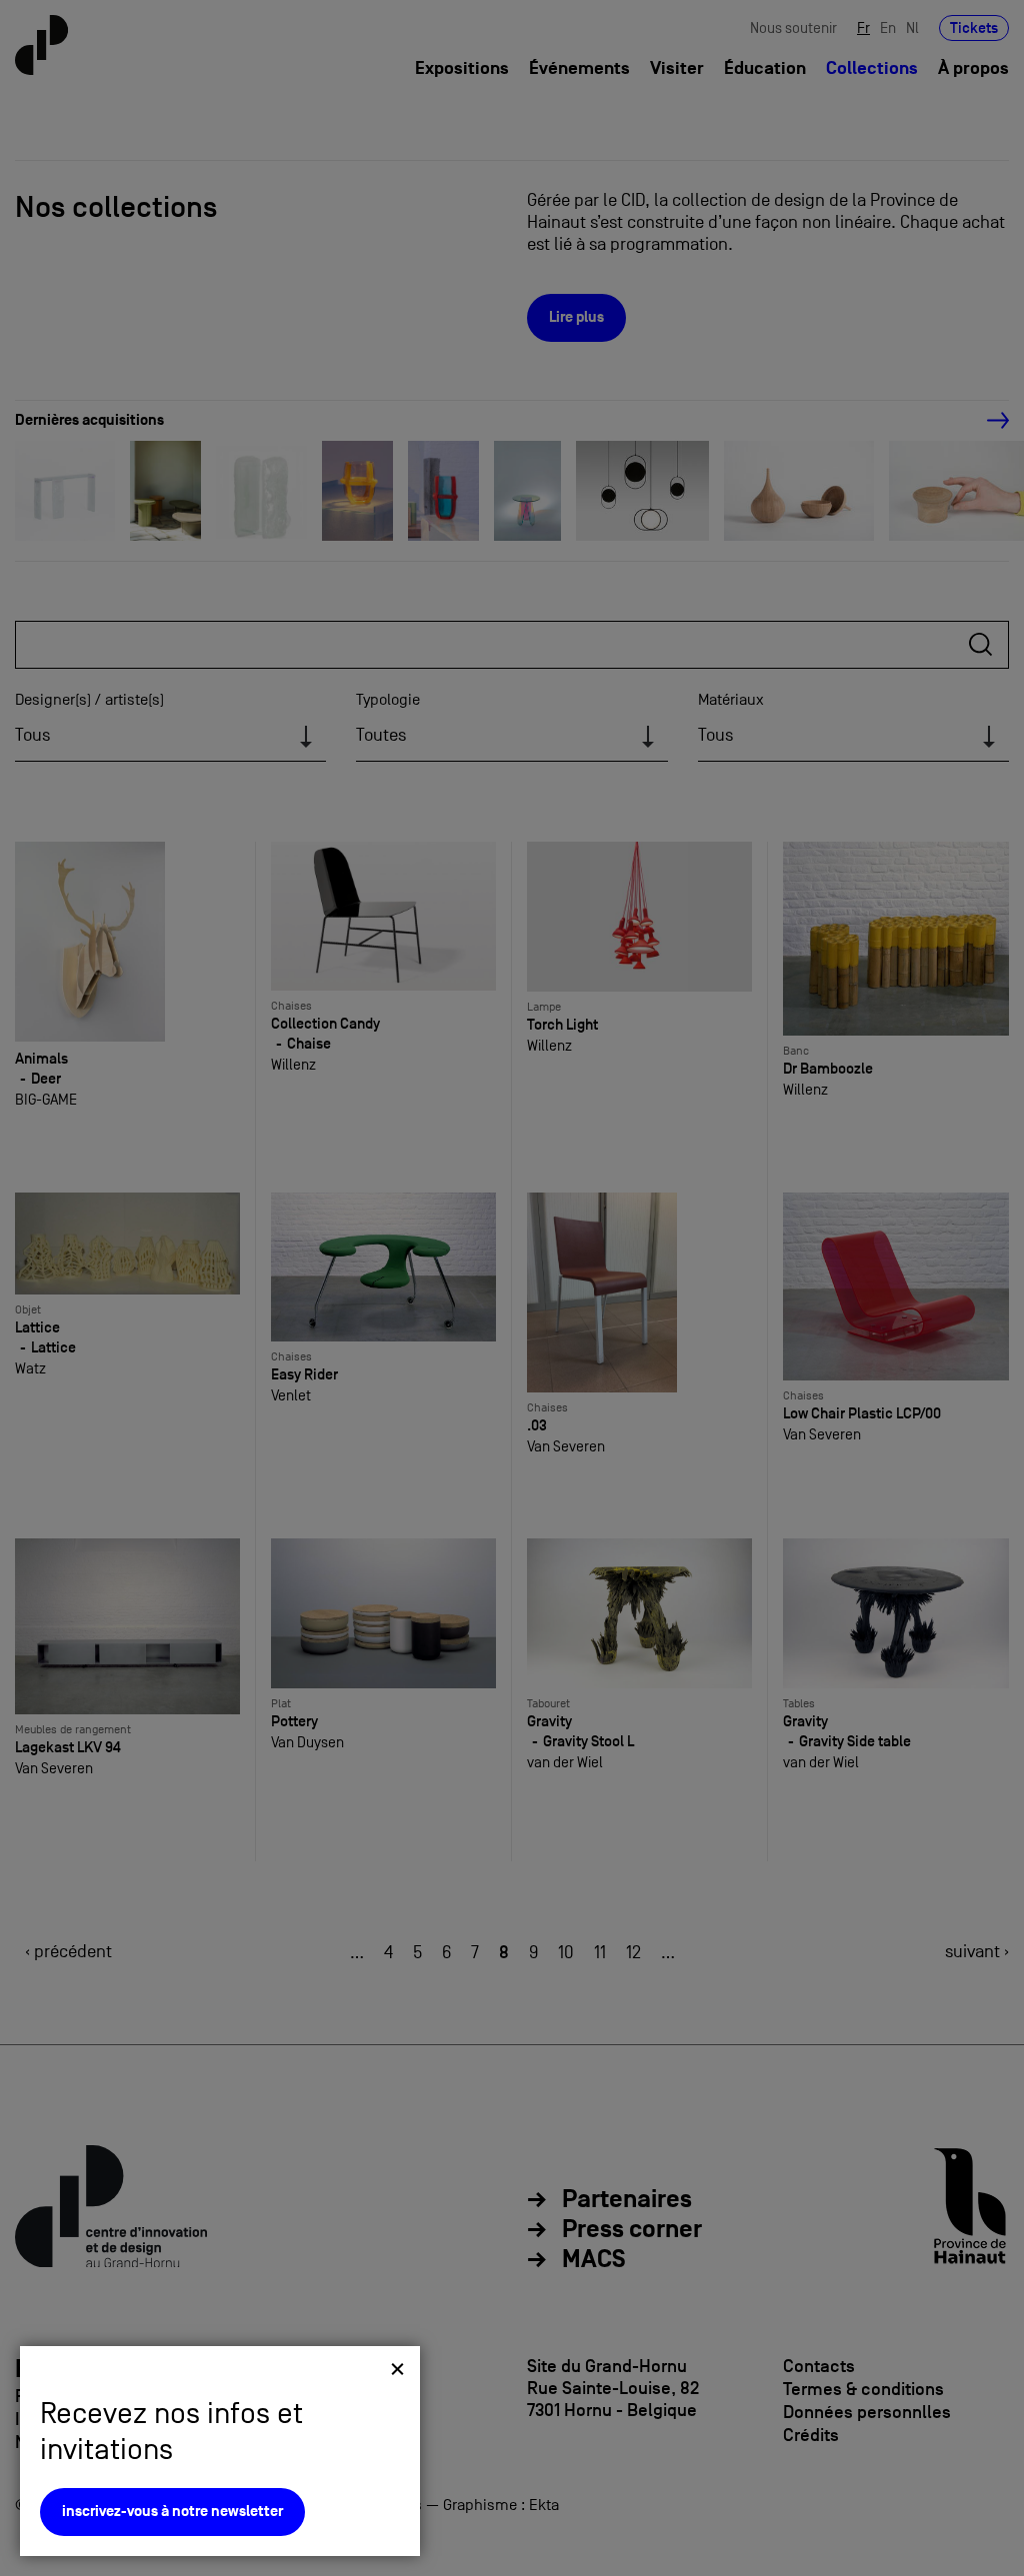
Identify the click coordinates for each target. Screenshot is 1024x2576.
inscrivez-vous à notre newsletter (172, 2512)
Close (397, 2369)
